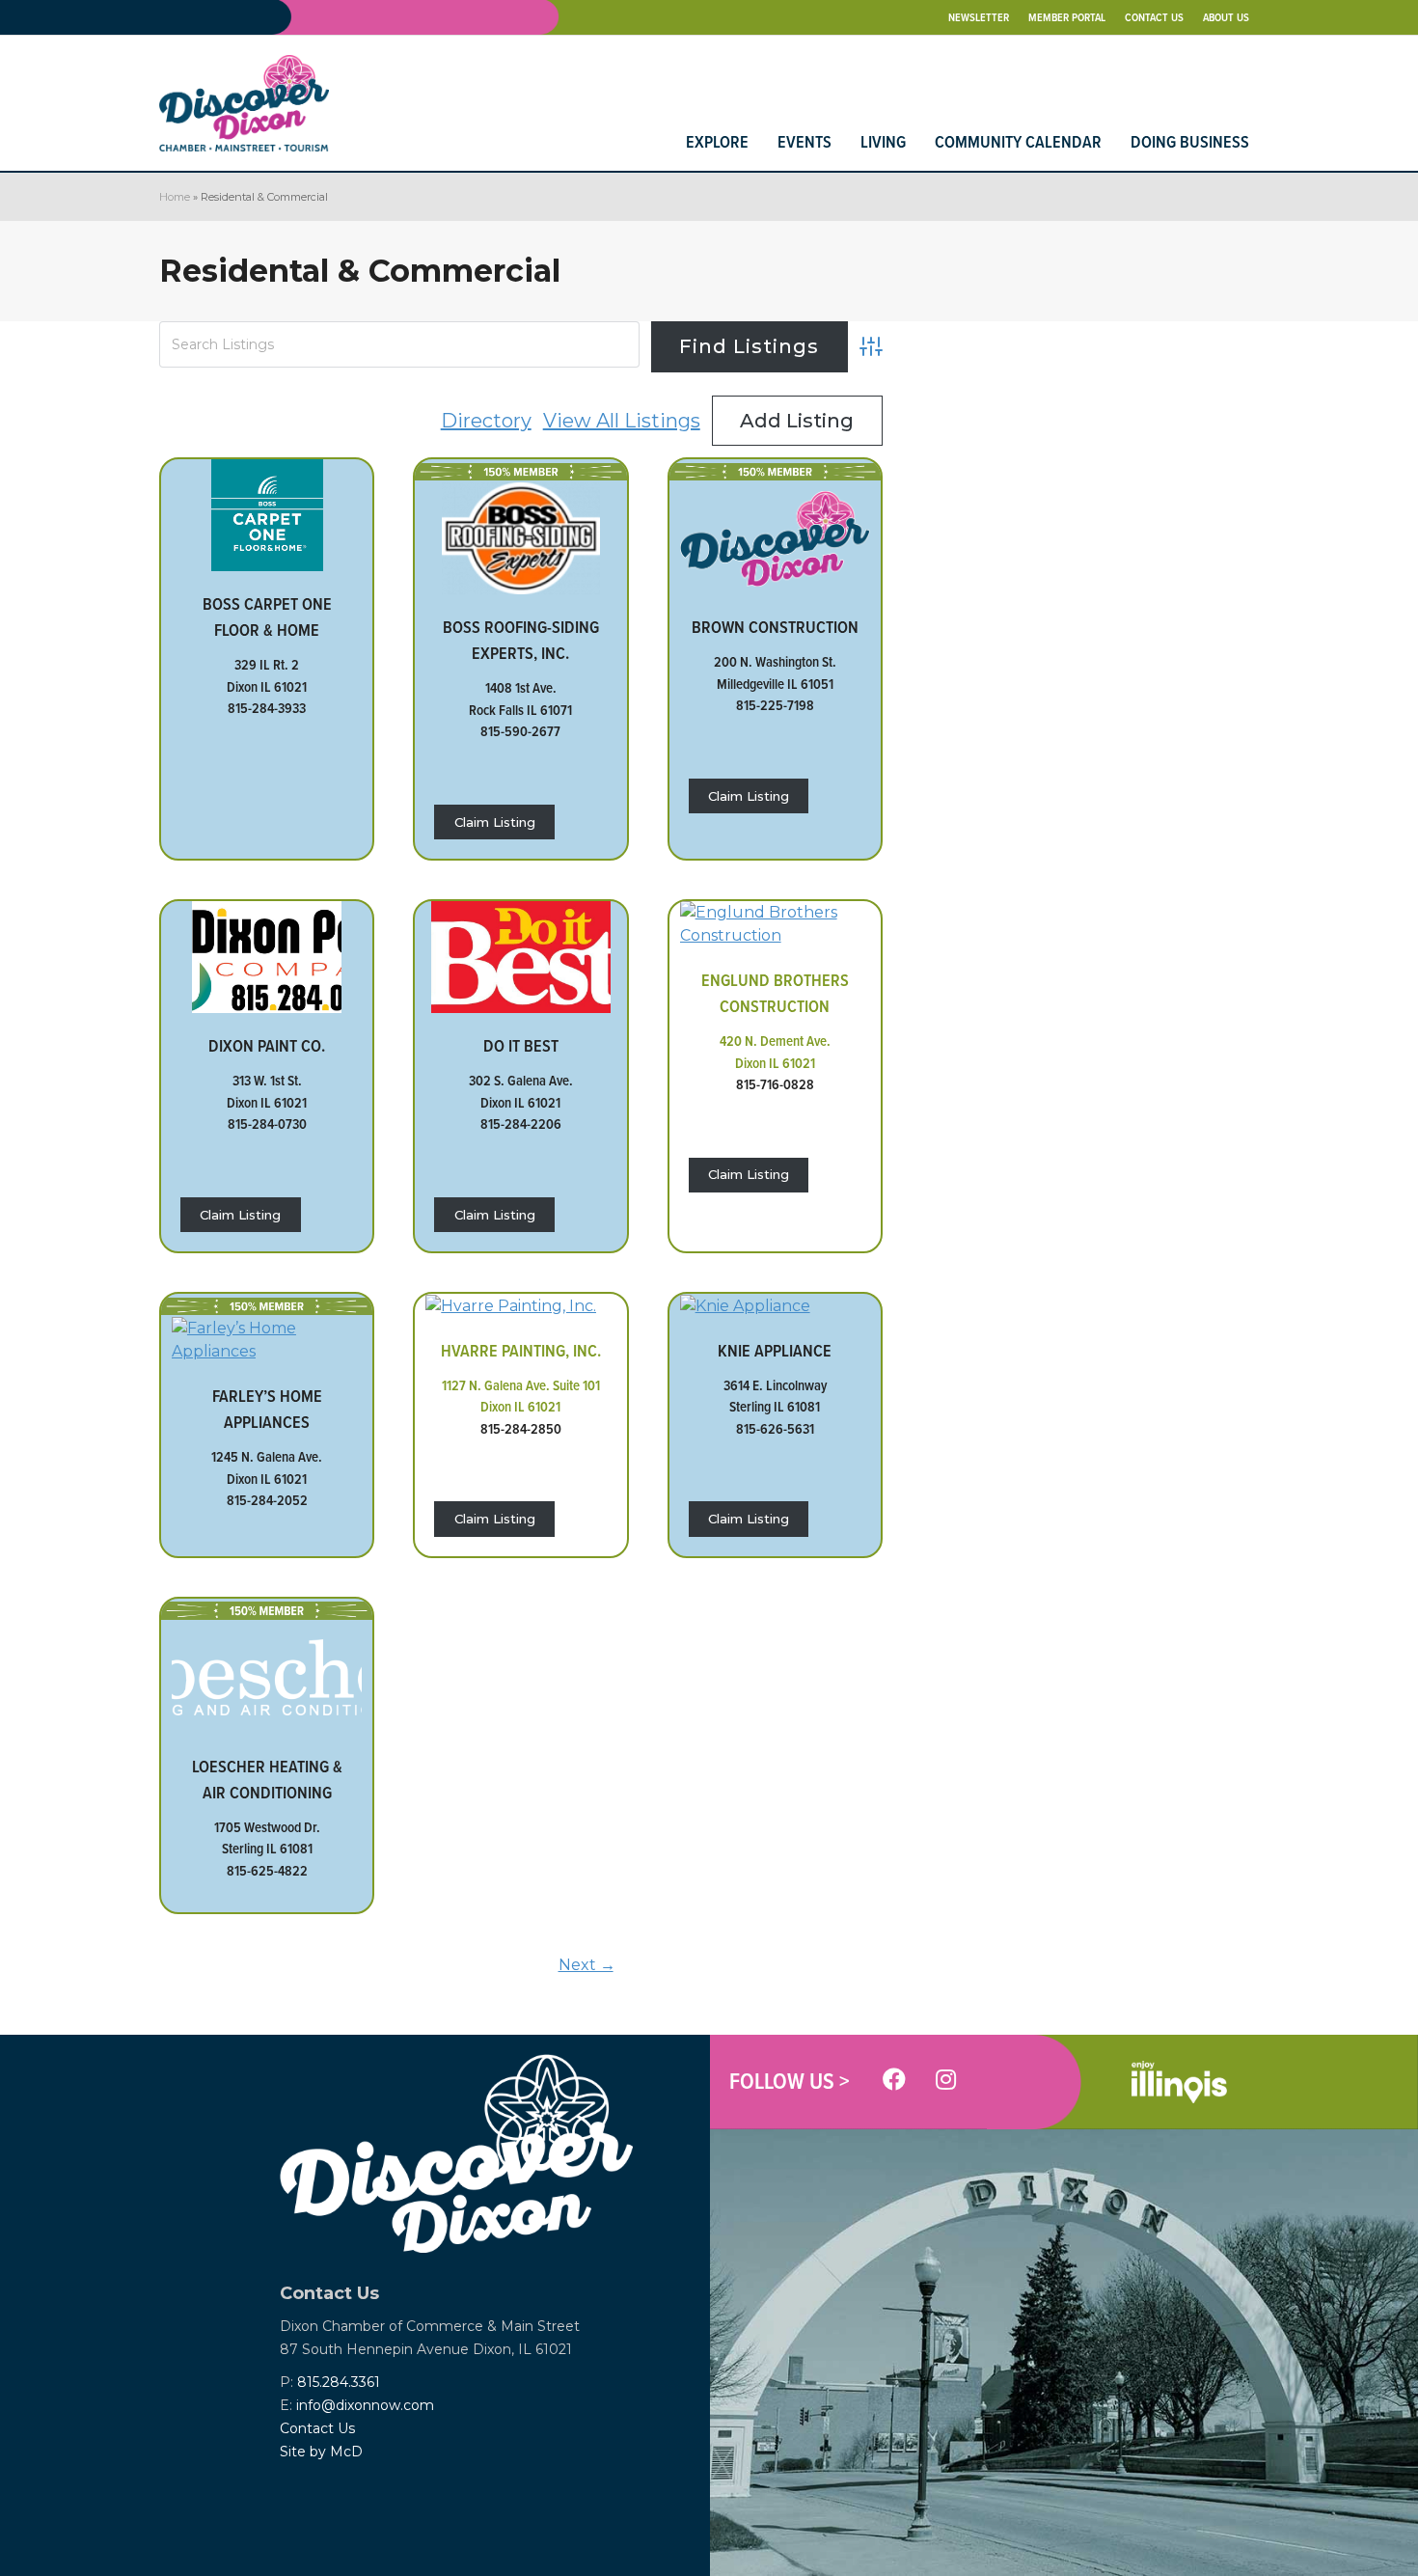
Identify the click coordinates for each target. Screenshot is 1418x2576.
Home (175, 197)
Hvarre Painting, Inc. (521, 1350)
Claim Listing (495, 822)
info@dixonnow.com (365, 2405)
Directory (486, 421)
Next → (587, 1965)
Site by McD (321, 2452)
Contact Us (317, 2428)
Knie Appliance (775, 1350)
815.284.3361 (339, 2382)
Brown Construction (775, 627)
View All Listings (622, 421)
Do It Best (521, 1045)
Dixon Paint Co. (267, 1045)
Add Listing (797, 421)
